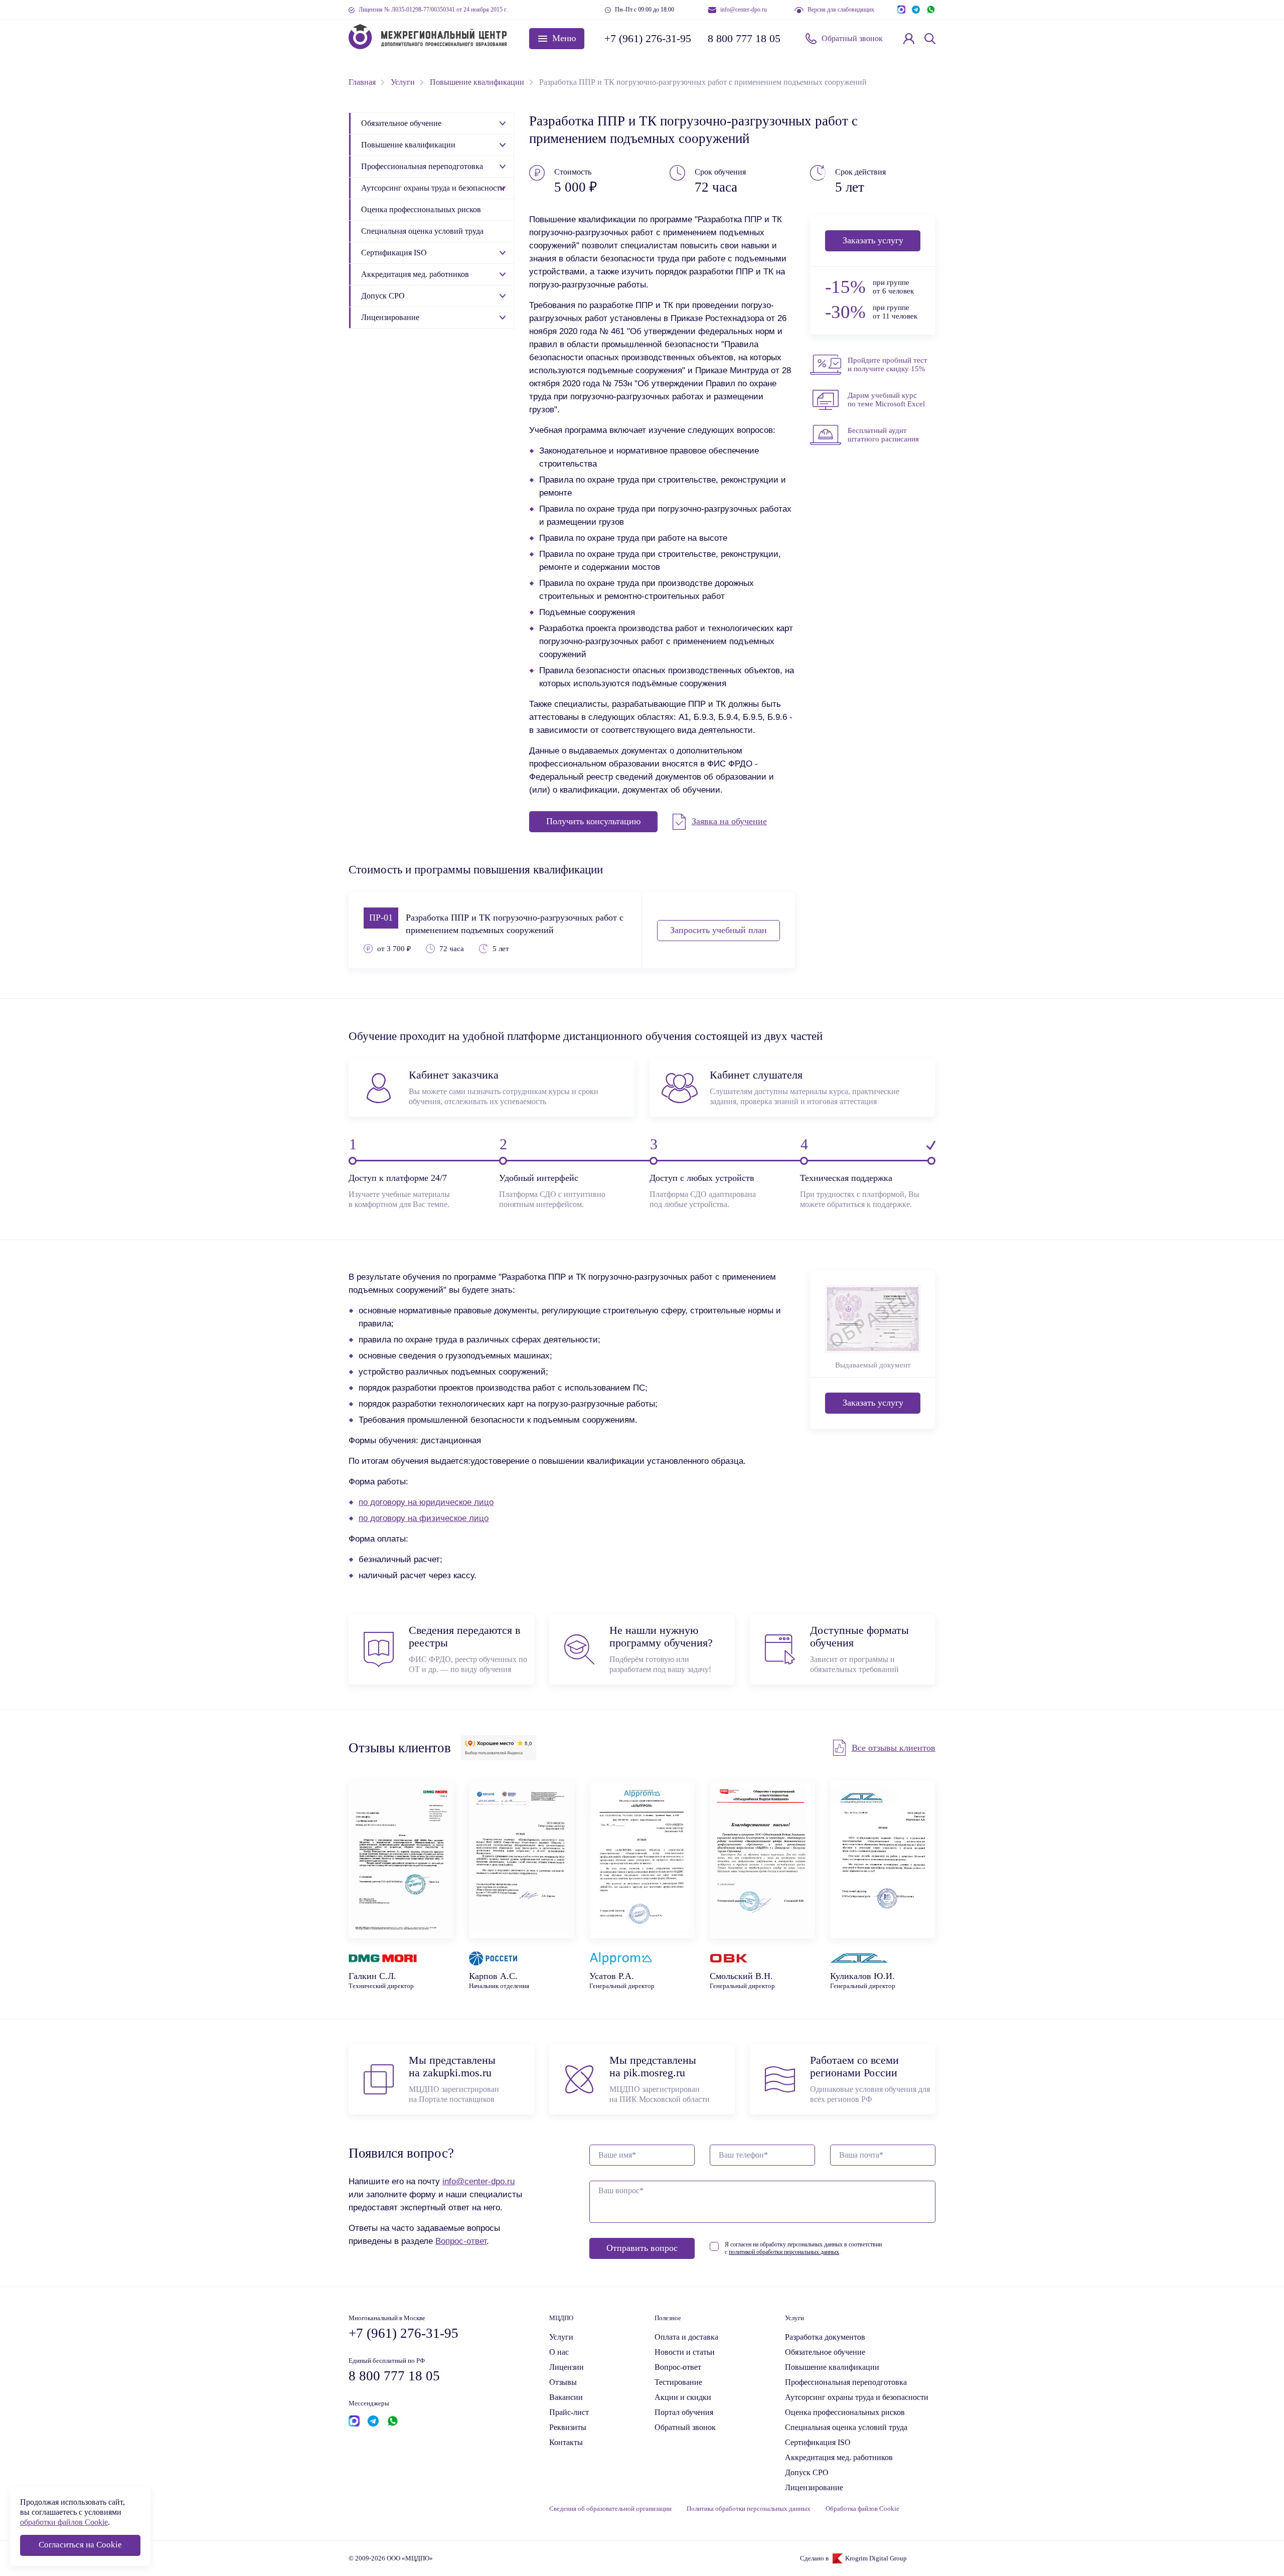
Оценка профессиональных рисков (421, 209)
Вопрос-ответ (461, 2241)
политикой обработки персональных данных (784, 2252)
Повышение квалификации (408, 145)
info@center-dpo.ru (744, 10)
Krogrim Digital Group (876, 2558)
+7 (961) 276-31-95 (647, 38)
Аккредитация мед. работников (415, 274)
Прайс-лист (569, 2412)
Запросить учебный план (718, 930)
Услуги (561, 2337)
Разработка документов (825, 2337)
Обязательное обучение (401, 123)
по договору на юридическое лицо (426, 1502)
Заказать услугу (873, 240)
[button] (557, 39)
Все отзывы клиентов (894, 1748)
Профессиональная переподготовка (422, 166)
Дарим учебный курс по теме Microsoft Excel (886, 400)
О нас (559, 2352)
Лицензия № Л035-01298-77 (433, 10)
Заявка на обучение (729, 821)
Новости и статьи (685, 2352)
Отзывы (563, 2382)
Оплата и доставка (686, 2337)
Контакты (566, 2442)
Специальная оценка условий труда (422, 231)
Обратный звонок (852, 38)
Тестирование (678, 2382)
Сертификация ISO (394, 253)
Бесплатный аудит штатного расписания (883, 435)
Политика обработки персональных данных (749, 2509)
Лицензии (567, 2367)
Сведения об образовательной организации (610, 2509)
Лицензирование (390, 317)
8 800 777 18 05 (744, 38)
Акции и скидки (683, 2397)
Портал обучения (684, 2412)
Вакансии (566, 2397)
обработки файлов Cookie (64, 2522)
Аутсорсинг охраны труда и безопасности (433, 188)
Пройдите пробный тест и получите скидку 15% (888, 364)
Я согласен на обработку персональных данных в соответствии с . (803, 2248)
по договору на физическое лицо (424, 1518)
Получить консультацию (593, 821)
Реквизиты (568, 2427)
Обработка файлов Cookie (862, 2509)
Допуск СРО (383, 296)
